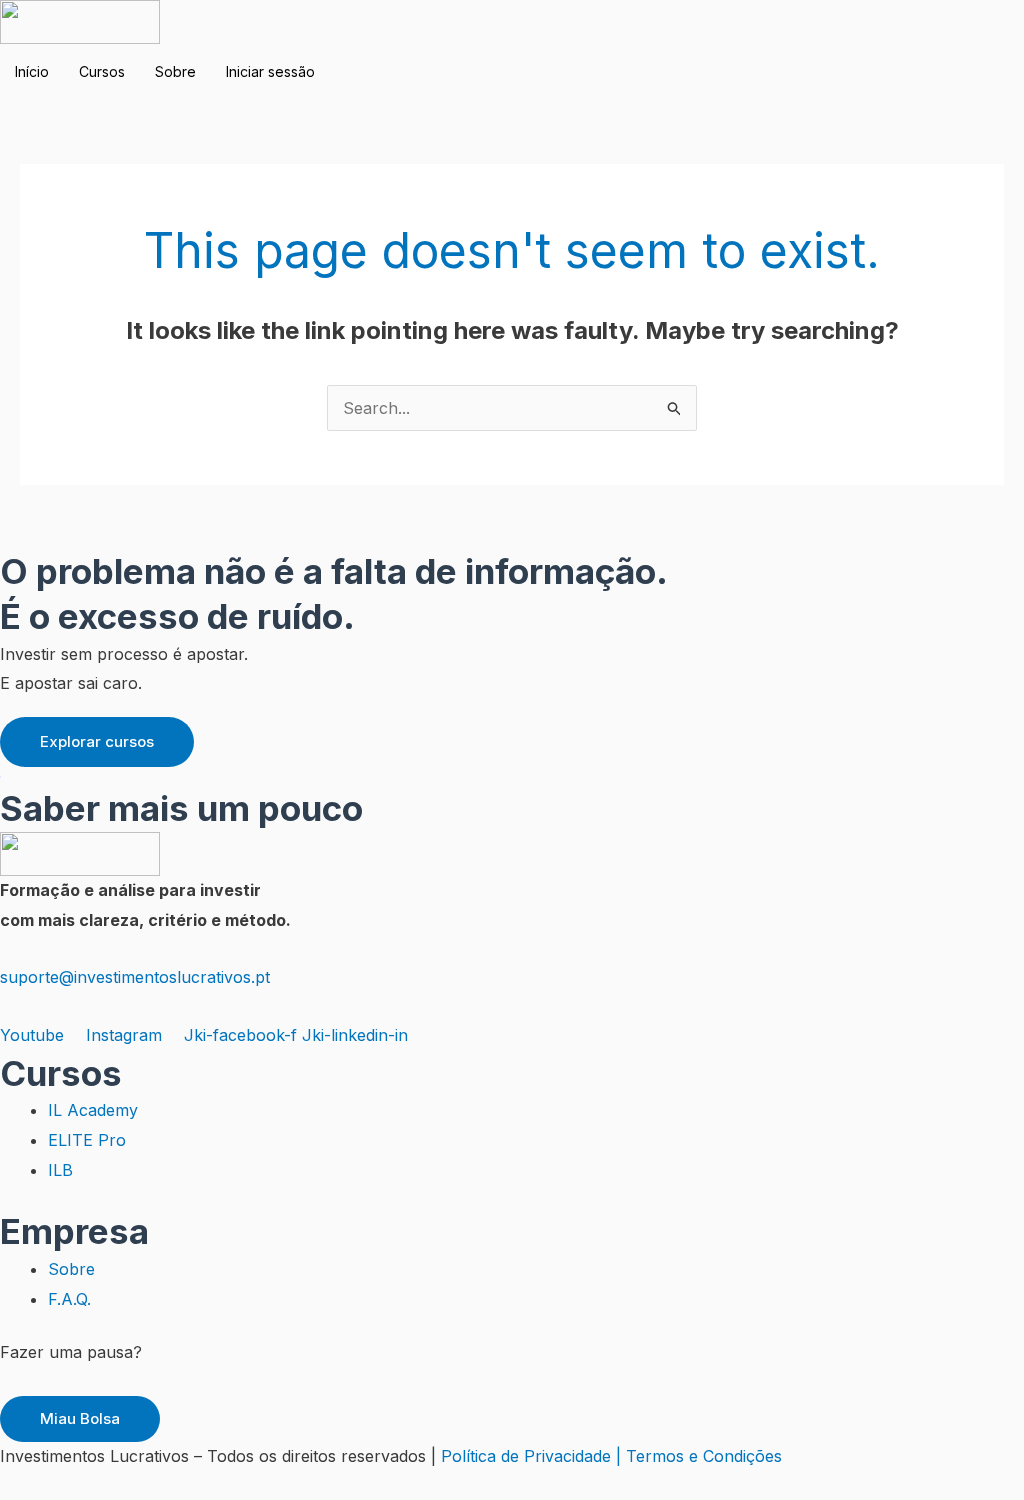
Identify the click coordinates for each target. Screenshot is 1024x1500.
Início (32, 71)
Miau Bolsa (80, 1418)
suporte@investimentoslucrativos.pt (135, 977)
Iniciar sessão (270, 71)
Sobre (175, 71)
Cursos (102, 71)
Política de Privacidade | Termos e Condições (611, 1456)
